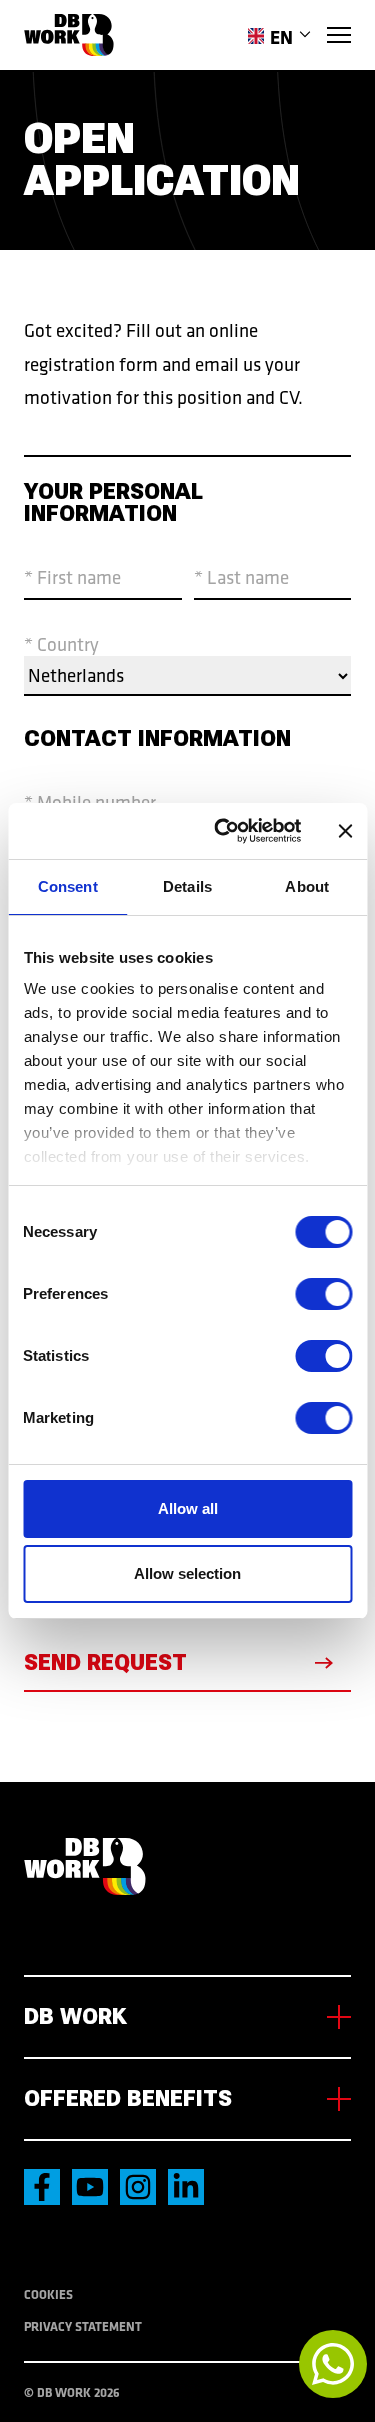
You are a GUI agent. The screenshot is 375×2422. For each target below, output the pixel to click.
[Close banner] (345, 831)
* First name (72, 577)
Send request (105, 1662)
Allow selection (187, 1573)
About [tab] (307, 886)
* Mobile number (90, 802)
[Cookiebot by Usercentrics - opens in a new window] (223, 831)
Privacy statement (83, 2326)
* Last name (241, 577)
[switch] (323, 1294)
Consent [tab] (68, 886)
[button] (279, 36)
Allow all (188, 1508)
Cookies (48, 2294)
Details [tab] (187, 886)
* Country (61, 643)
